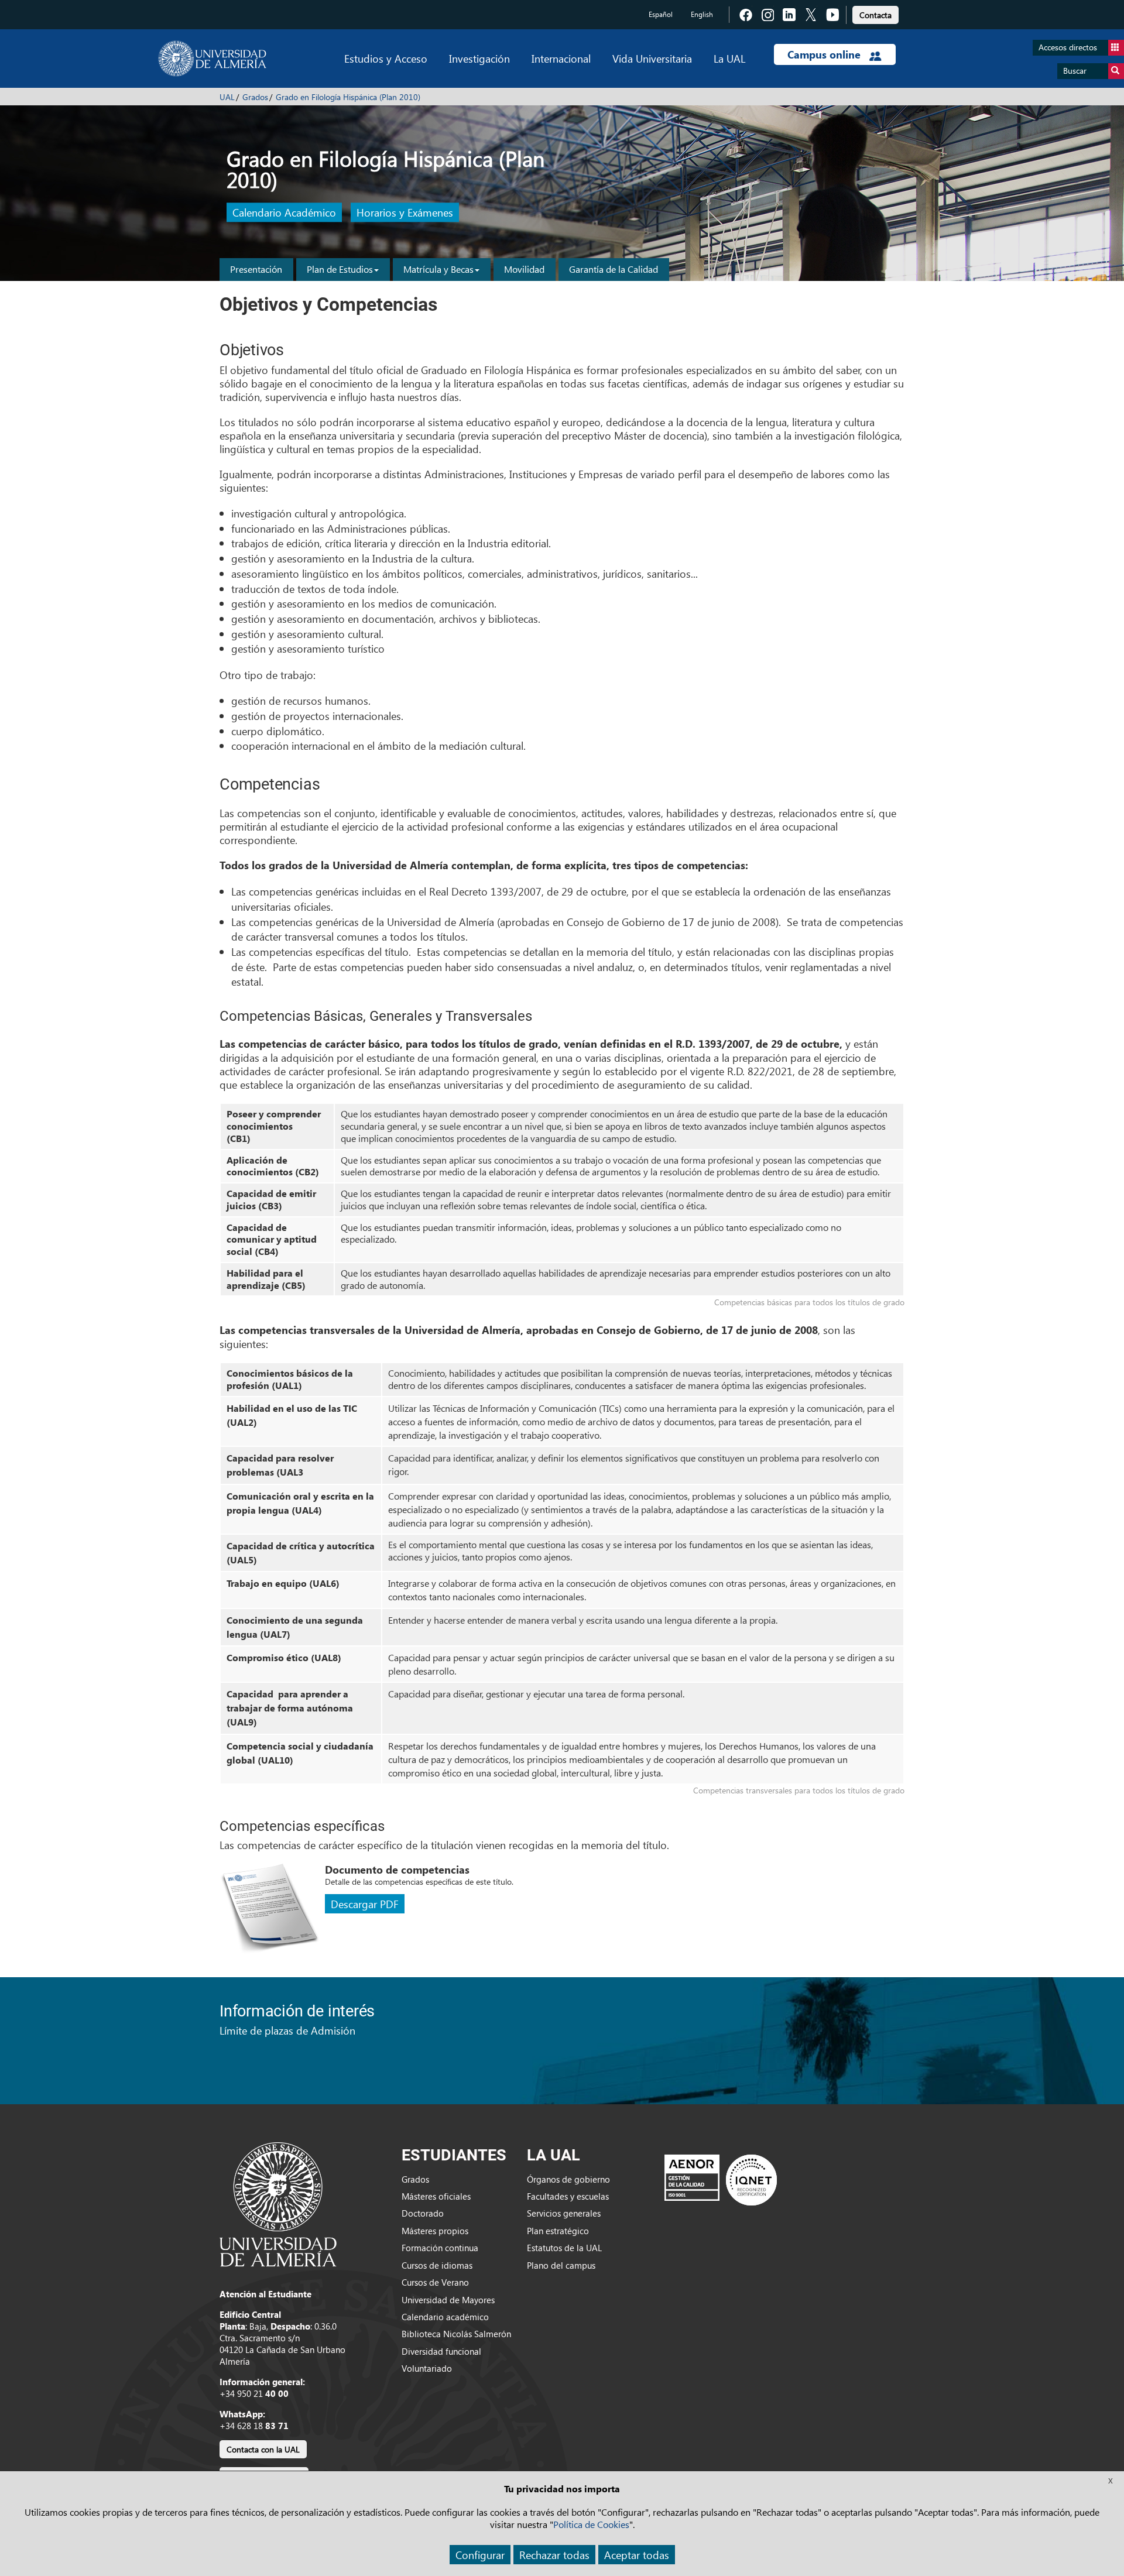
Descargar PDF (365, 1904)
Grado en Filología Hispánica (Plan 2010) (348, 97)
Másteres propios (435, 2231)
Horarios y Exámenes (405, 213)
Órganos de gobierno (568, 2179)
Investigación (479, 58)
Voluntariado (427, 2368)
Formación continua (440, 2248)
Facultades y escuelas (568, 2196)
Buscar (1075, 71)
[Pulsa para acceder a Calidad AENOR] (721, 2180)
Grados (255, 97)
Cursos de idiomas (437, 2265)
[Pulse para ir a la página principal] (212, 59)
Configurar (480, 2555)
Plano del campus (561, 2265)
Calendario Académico (284, 213)
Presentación (256, 269)
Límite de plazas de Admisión (287, 2030)
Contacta (875, 15)
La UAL (729, 58)
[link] (875, 13)
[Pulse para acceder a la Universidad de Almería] (278, 2203)
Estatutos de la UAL (564, 2248)
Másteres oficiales (436, 2196)
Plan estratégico (558, 2231)
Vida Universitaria (652, 58)
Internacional (561, 58)
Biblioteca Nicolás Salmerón (456, 2334)
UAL (227, 97)
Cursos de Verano (435, 2282)
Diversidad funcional (441, 2351)
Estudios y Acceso (386, 58)
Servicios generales (564, 2213)
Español (661, 14)
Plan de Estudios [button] (340, 269)
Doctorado (423, 2213)
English (702, 14)
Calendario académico (445, 2317)
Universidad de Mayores (448, 2300)
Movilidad (524, 269)
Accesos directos (1068, 47)
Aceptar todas (637, 2555)
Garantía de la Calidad (614, 269)
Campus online (825, 54)
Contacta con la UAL (263, 2449)
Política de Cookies (591, 2524)
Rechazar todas (554, 2555)
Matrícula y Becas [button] (438, 269)
